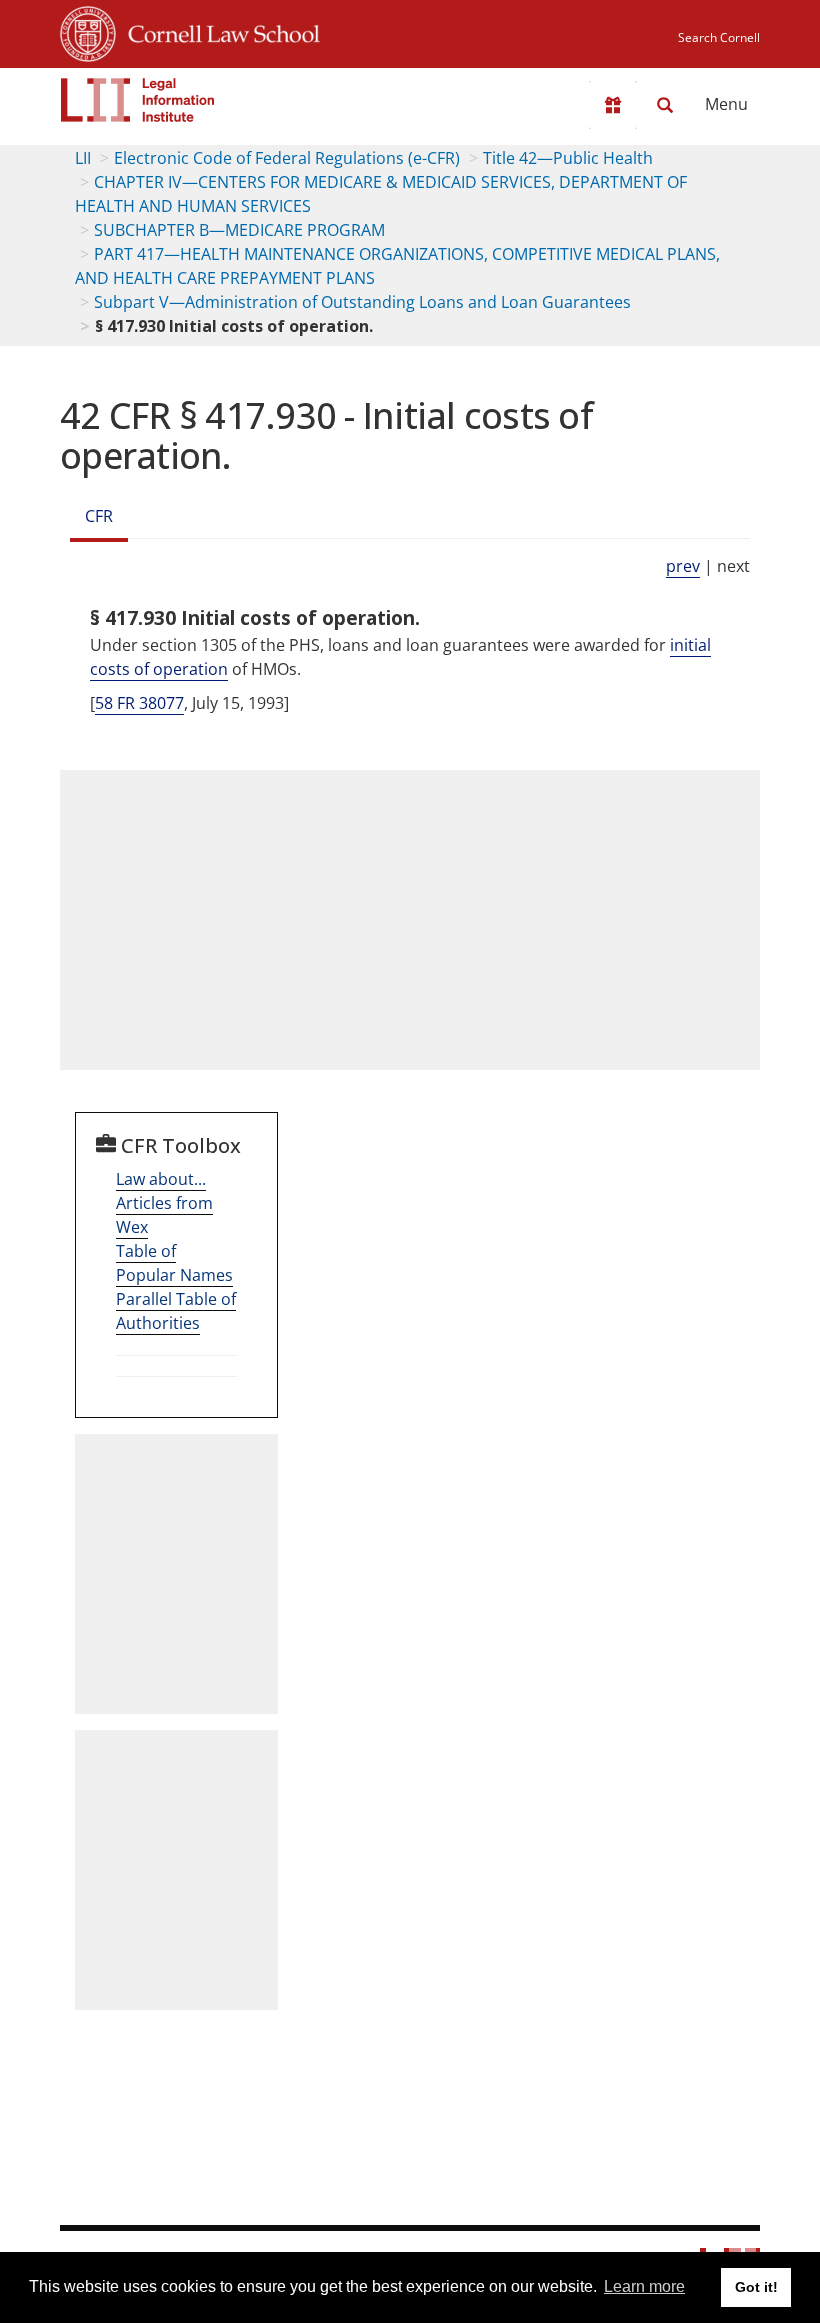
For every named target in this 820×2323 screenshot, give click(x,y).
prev (683, 566)
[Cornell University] (88, 31)
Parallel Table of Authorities (176, 1311)
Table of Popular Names (174, 1263)
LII (83, 158)
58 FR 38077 (139, 703)
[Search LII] (665, 105)
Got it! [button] (756, 2287)
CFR (99, 516)
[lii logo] (138, 100)
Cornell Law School (218, 31)
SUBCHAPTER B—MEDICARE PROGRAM (239, 230)
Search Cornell (719, 37)
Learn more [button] (644, 2286)
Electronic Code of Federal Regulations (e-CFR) (287, 158)
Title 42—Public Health (568, 158)
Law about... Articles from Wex (164, 1203)
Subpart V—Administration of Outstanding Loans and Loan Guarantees (362, 302)
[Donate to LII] (613, 105)
